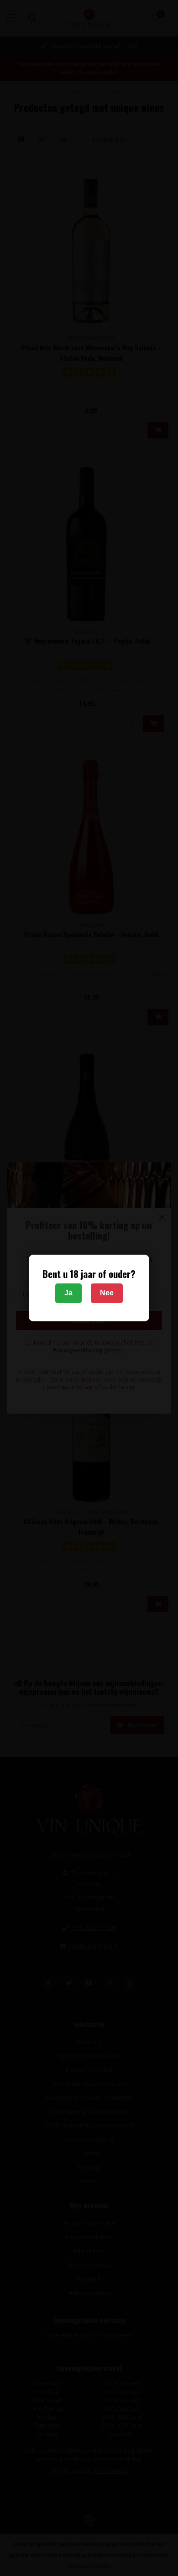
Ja (68, 1293)
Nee (107, 1293)
